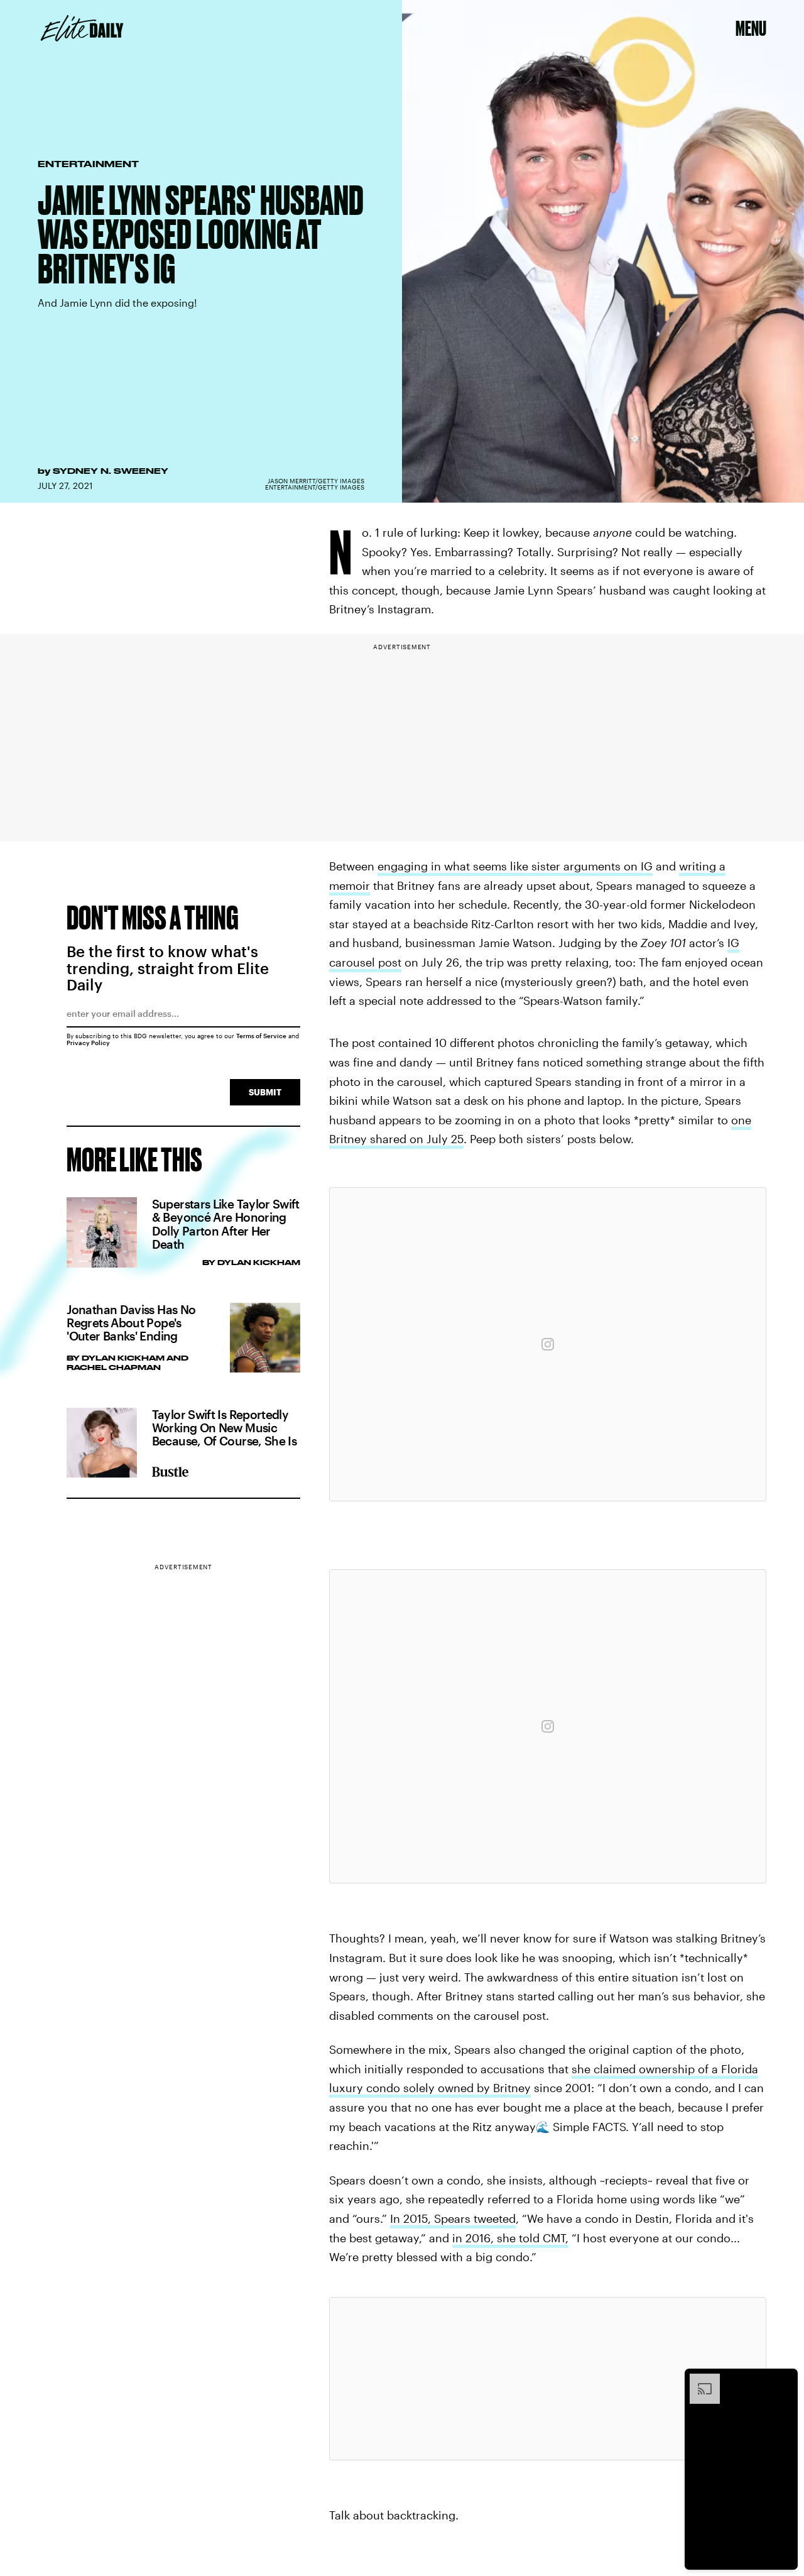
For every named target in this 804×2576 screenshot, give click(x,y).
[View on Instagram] (548, 1344)
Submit (265, 1092)
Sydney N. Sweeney (111, 471)
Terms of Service (261, 1036)
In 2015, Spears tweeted (453, 2218)
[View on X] (548, 2379)
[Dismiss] (784, 2380)
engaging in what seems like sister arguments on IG (515, 866)
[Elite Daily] (82, 28)
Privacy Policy (88, 1043)
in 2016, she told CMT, (510, 2238)
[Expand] (698, 2380)
